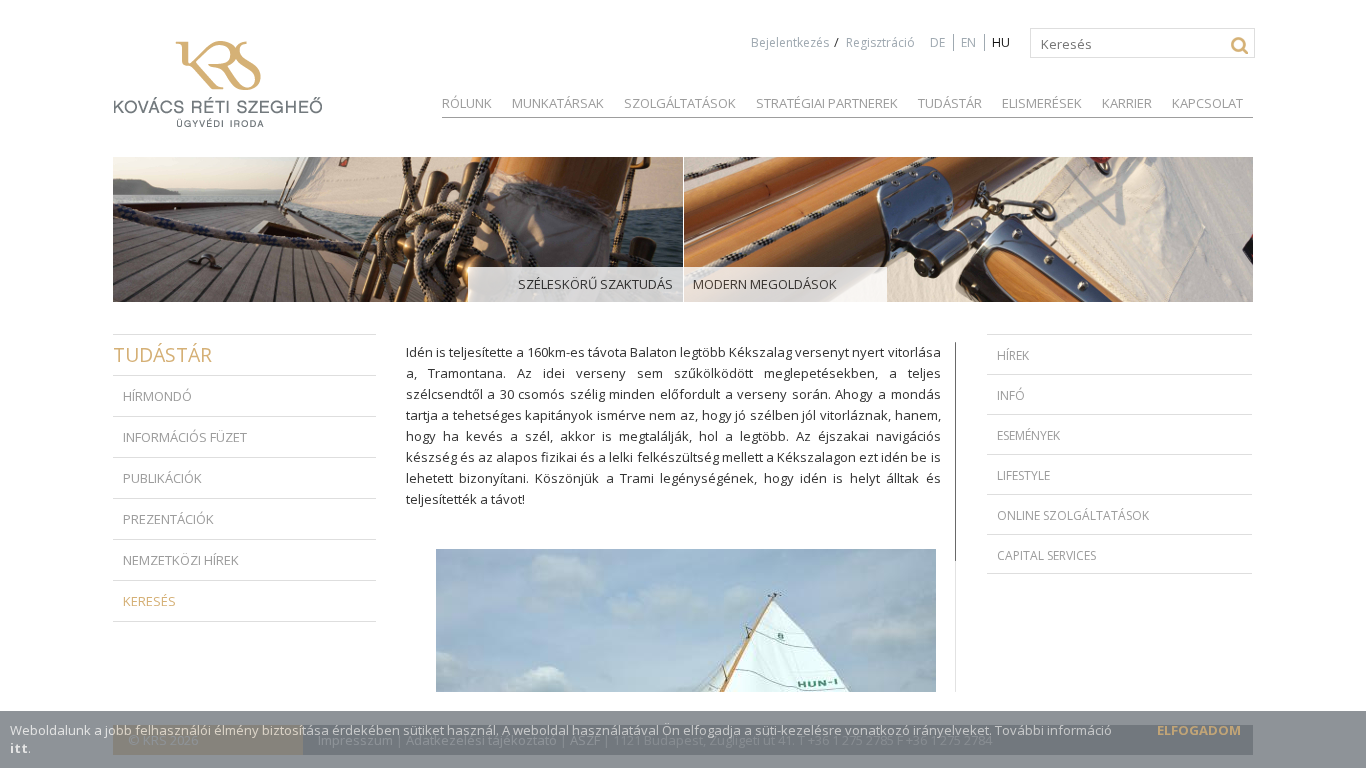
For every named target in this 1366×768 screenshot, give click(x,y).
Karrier (1127, 103)
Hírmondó (157, 396)
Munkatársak (558, 103)
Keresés (149, 601)
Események (1028, 435)
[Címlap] (218, 84)
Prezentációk (168, 519)
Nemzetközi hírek (181, 560)
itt (19, 748)
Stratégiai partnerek (827, 103)
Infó (1011, 395)
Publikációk (162, 478)
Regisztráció (880, 42)
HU (1001, 42)
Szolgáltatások (680, 103)
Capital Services (1046, 555)
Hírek (1013, 355)
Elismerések (1042, 103)
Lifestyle (1023, 475)
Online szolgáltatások (1073, 515)
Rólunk (467, 103)
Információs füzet (185, 437)
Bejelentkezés (790, 42)
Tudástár (950, 103)
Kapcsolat (1207, 103)
